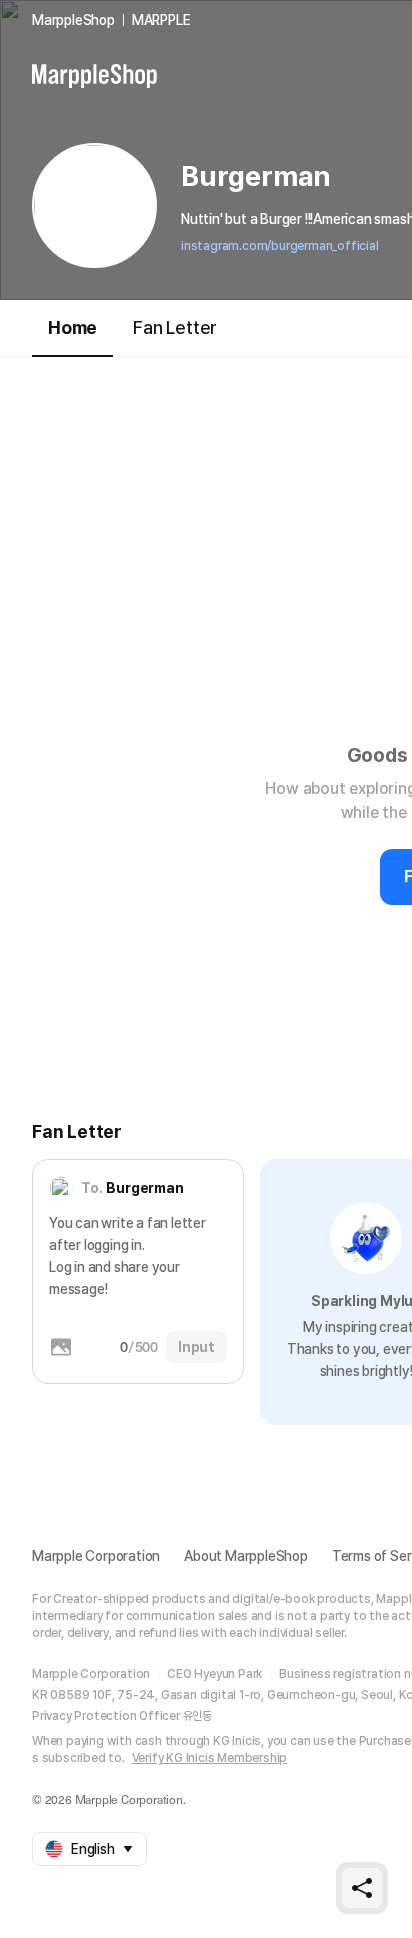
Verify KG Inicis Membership (210, 1758)
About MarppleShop (246, 1556)
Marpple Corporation (96, 1556)
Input (196, 1347)
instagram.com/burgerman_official (280, 246)
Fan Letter (175, 327)
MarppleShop (73, 20)
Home (72, 327)
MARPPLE (161, 20)
